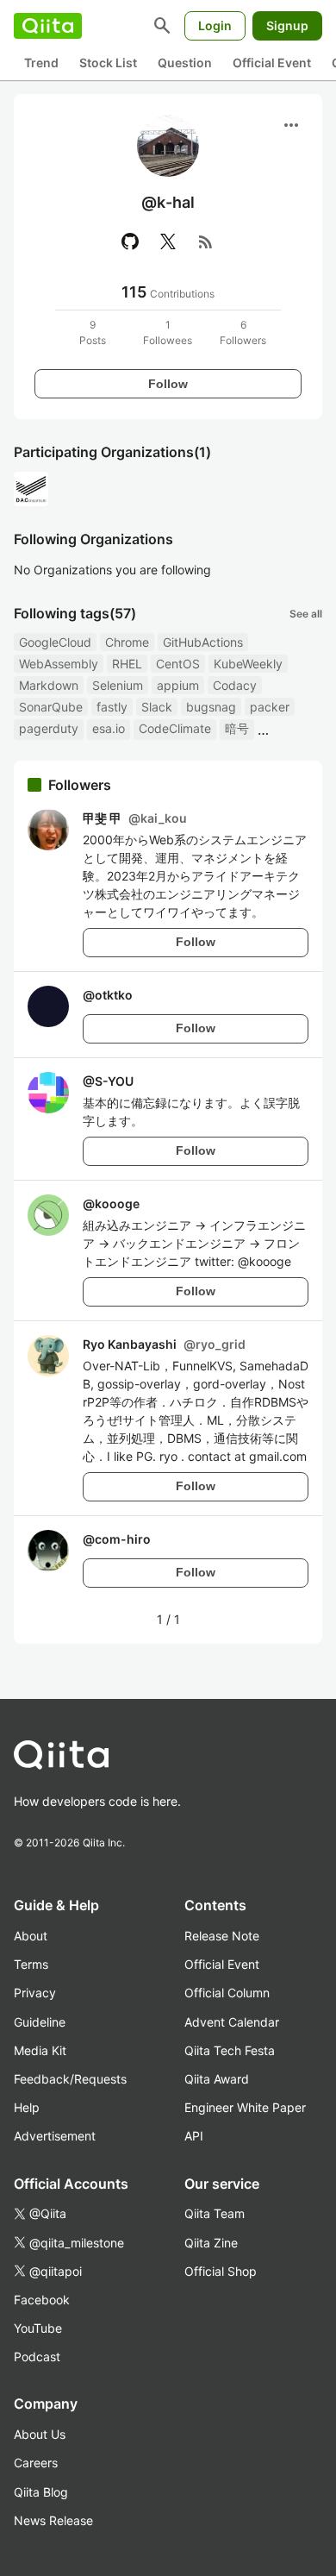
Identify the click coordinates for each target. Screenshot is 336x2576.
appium (178, 685)
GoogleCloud (55, 642)
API (194, 2136)
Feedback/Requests (70, 2079)
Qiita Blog (41, 2492)
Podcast (37, 2357)
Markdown (49, 685)
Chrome (127, 642)
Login (215, 25)
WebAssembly (59, 664)
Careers (36, 2463)
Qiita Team (215, 2213)
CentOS (178, 664)
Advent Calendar (232, 2022)
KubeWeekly (248, 664)
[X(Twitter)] (168, 241)
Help (27, 2107)
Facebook (42, 2300)
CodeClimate (175, 728)
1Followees (168, 332)
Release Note (222, 1936)
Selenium (118, 685)
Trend (41, 63)
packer (270, 707)
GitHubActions (203, 642)
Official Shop (221, 2271)
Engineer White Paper (245, 2107)
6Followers (243, 332)
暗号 (237, 728)
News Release (53, 2520)
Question (185, 63)
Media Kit (40, 2050)
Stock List (108, 63)
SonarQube (51, 707)
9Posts (93, 332)
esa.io (109, 728)
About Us (40, 2434)
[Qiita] (48, 26)
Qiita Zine (211, 2243)
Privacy (35, 1993)
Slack (157, 707)
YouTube (38, 2328)
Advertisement (55, 2136)
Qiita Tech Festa (230, 2050)
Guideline (40, 2022)
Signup (287, 25)
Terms (31, 1964)
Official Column (227, 1993)
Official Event (272, 63)
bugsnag (211, 707)
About (31, 1936)
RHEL (127, 664)
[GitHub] (130, 241)
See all (306, 614)
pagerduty (49, 728)
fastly (112, 707)
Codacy (235, 685)
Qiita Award (217, 2079)
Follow (168, 384)
